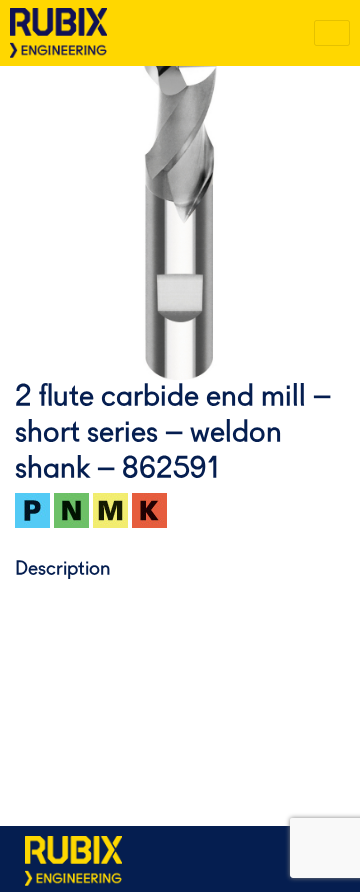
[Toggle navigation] (332, 33)
